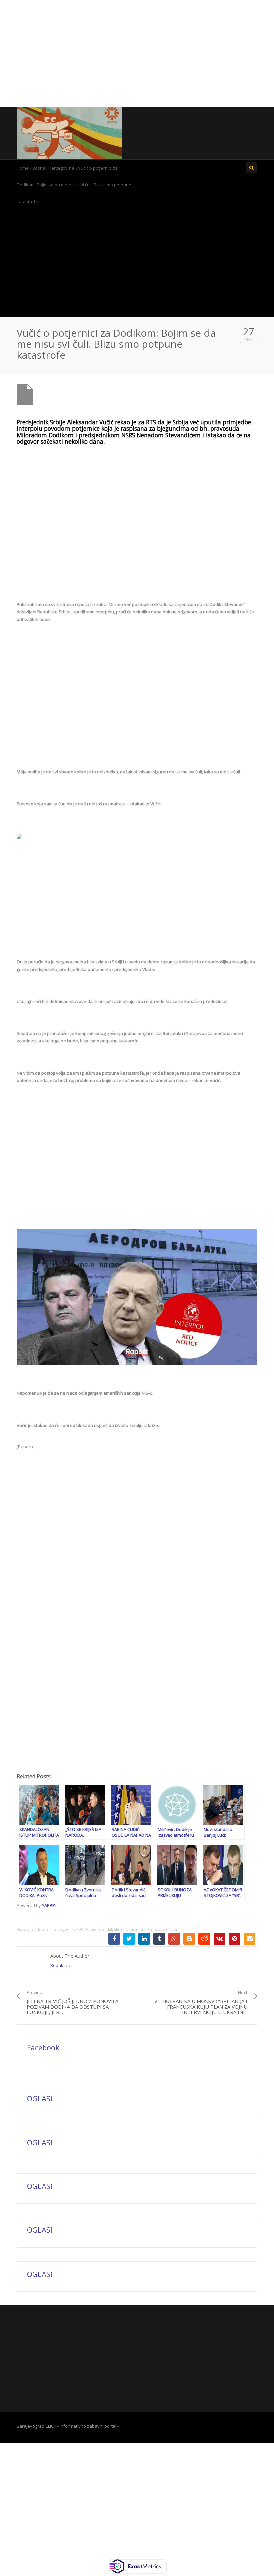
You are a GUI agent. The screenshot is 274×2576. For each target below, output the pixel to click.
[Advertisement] (137, 53)
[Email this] (249, 1939)
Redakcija (25, 1929)
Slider (119, 1929)
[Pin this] (234, 1939)
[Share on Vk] (219, 1939)
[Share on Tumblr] (159, 1939)
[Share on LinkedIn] (144, 1939)
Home (23, 168)
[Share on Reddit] (204, 1939)
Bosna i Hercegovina (53, 168)
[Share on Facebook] (114, 1939)
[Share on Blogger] (189, 1939)
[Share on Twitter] (129, 1939)
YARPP (49, 1905)
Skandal (105, 1929)
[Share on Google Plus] (174, 1939)
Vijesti (132, 1929)
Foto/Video (86, 1929)
